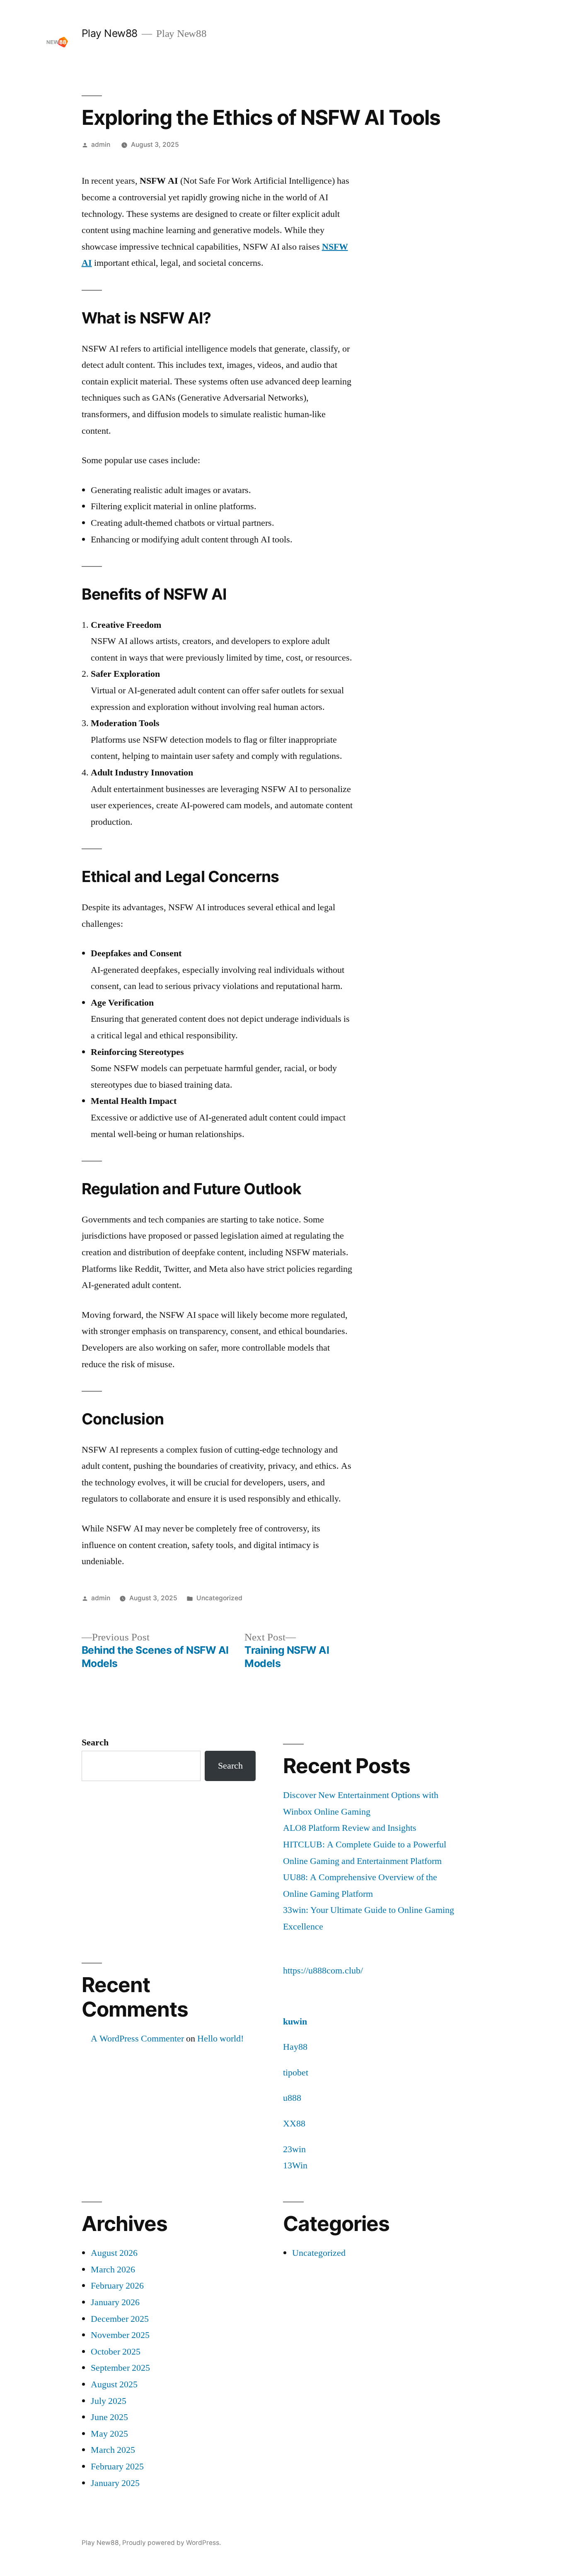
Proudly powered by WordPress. (172, 2543)
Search (95, 1742)
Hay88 (295, 2047)
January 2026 (115, 2302)
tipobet (296, 2073)
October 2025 (116, 2352)
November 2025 (120, 2335)
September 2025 (120, 2368)
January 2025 (115, 2483)
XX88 (294, 2124)
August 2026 (114, 2253)
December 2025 (120, 2319)
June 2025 (109, 2417)
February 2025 (117, 2467)
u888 (292, 2098)
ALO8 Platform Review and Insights (350, 1828)
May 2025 (109, 2434)
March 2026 (113, 2270)
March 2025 (113, 2450)
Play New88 (110, 33)
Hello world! (220, 2039)
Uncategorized (219, 1598)
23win (294, 2149)
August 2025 (114, 2384)
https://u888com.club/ (323, 1971)
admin (101, 145)
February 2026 (117, 2286)
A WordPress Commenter (137, 2039)
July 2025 (109, 2401)
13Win (295, 2165)
